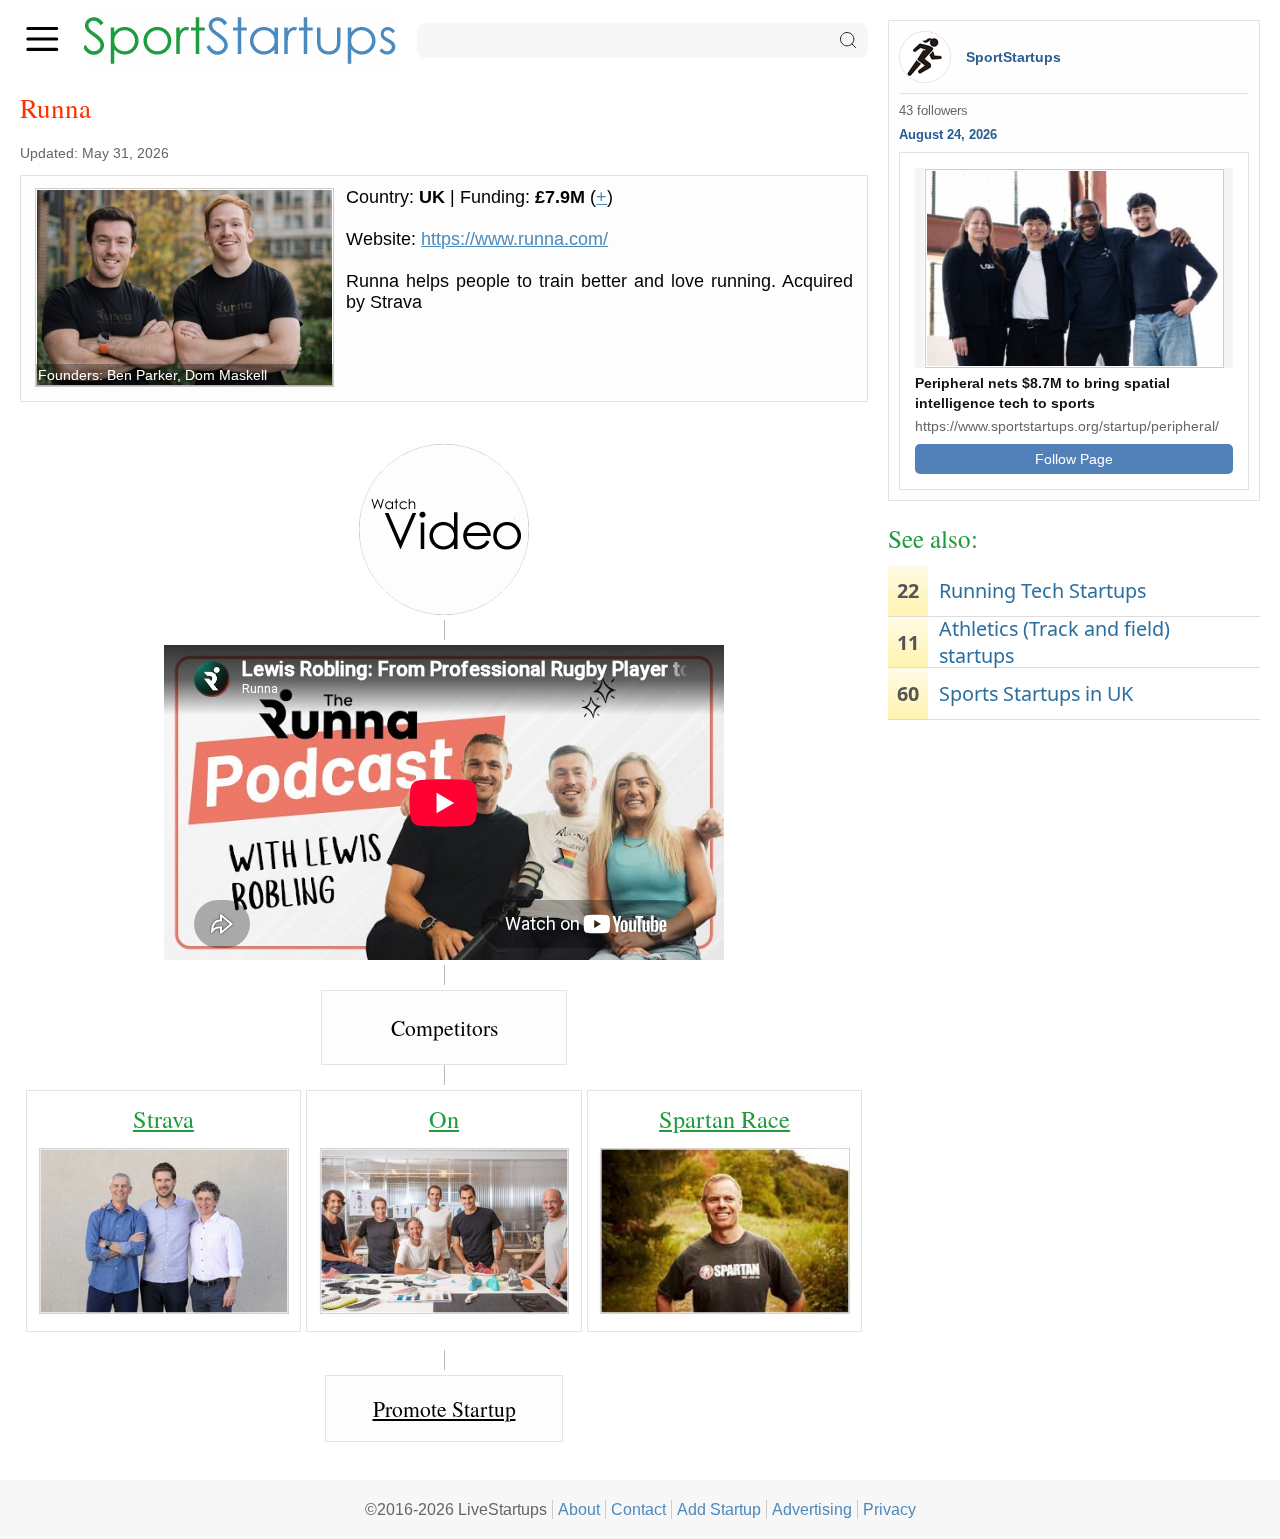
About (579, 1509)
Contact (638, 1509)
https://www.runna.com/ (514, 239)
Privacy (889, 1509)
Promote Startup (444, 1408)
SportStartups (1013, 57)
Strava (163, 1118)
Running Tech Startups (1042, 590)
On (444, 1118)
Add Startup (719, 1509)
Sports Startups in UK (1036, 693)
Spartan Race (724, 1118)
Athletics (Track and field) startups (1054, 642)
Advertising (812, 1509)
